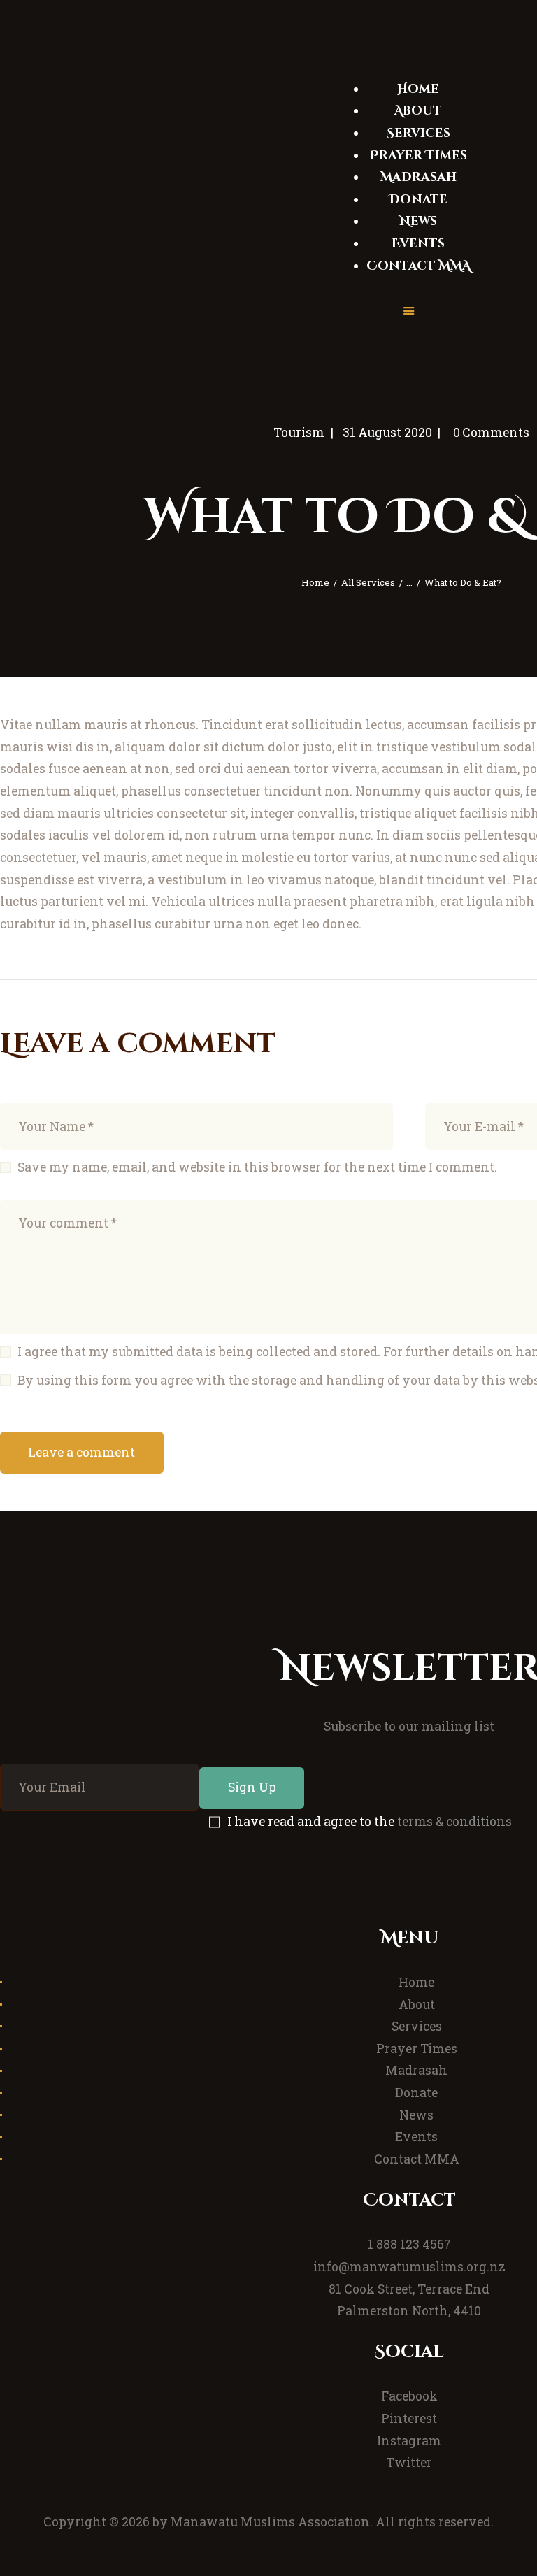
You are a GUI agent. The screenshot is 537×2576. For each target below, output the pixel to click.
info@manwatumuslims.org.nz (409, 2267)
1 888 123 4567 (409, 2244)
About (417, 2005)
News (416, 2115)
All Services (368, 582)
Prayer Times (417, 2049)
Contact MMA (417, 2159)
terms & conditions (454, 1821)
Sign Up (252, 1787)
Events (416, 2137)
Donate (416, 2093)
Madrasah (416, 2070)
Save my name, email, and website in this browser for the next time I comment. (257, 1167)
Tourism (299, 432)
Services (417, 2026)
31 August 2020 (387, 432)
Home (315, 582)
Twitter (409, 2462)
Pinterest (409, 2418)
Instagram (409, 2441)
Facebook (409, 2396)
